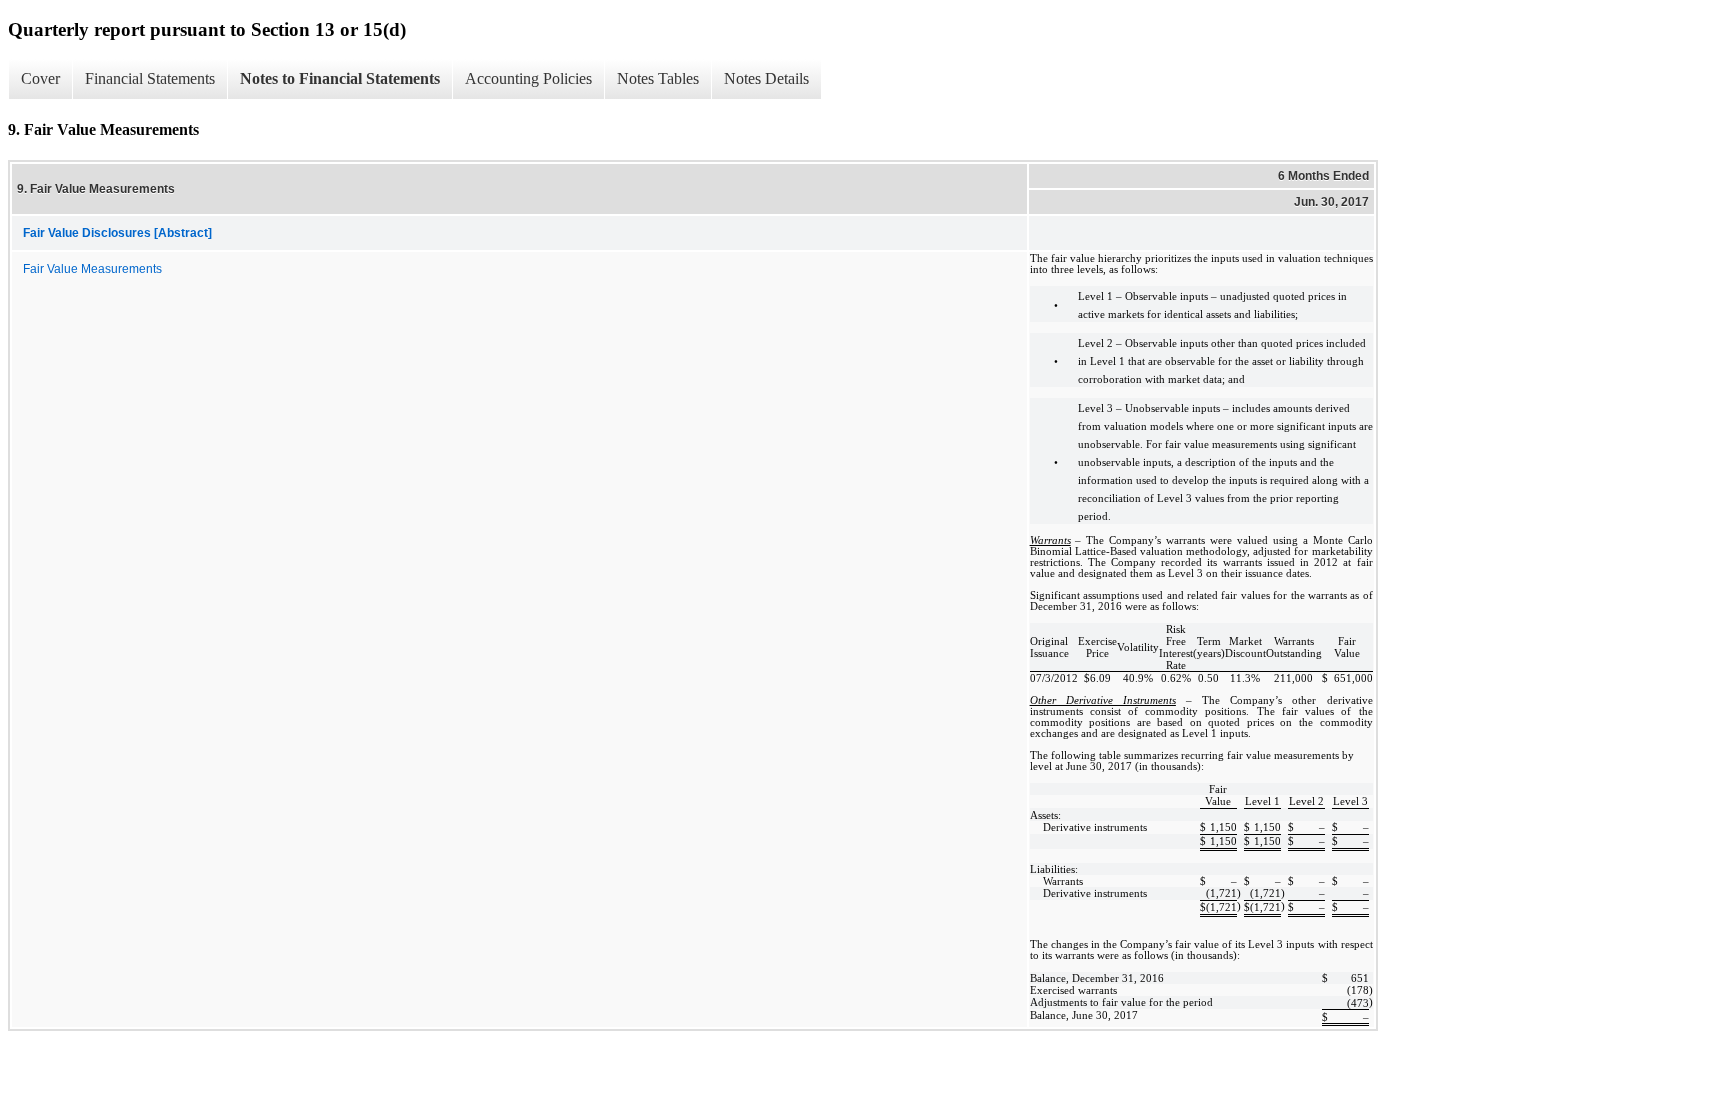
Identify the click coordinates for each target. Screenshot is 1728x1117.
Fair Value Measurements (92, 269)
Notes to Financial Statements (340, 78)
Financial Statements (150, 78)
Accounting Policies (528, 78)
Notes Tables (658, 78)
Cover (40, 78)
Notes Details (766, 78)
